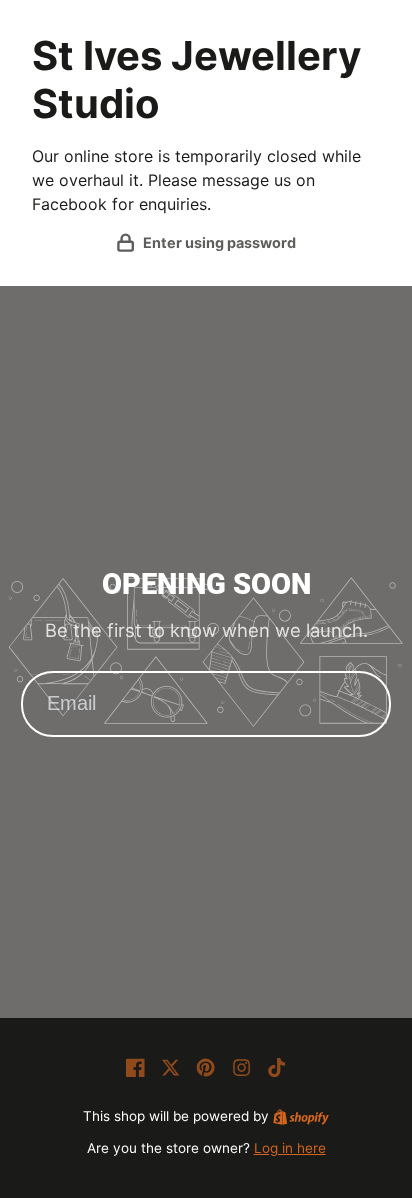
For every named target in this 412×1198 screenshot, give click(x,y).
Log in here (290, 1148)
